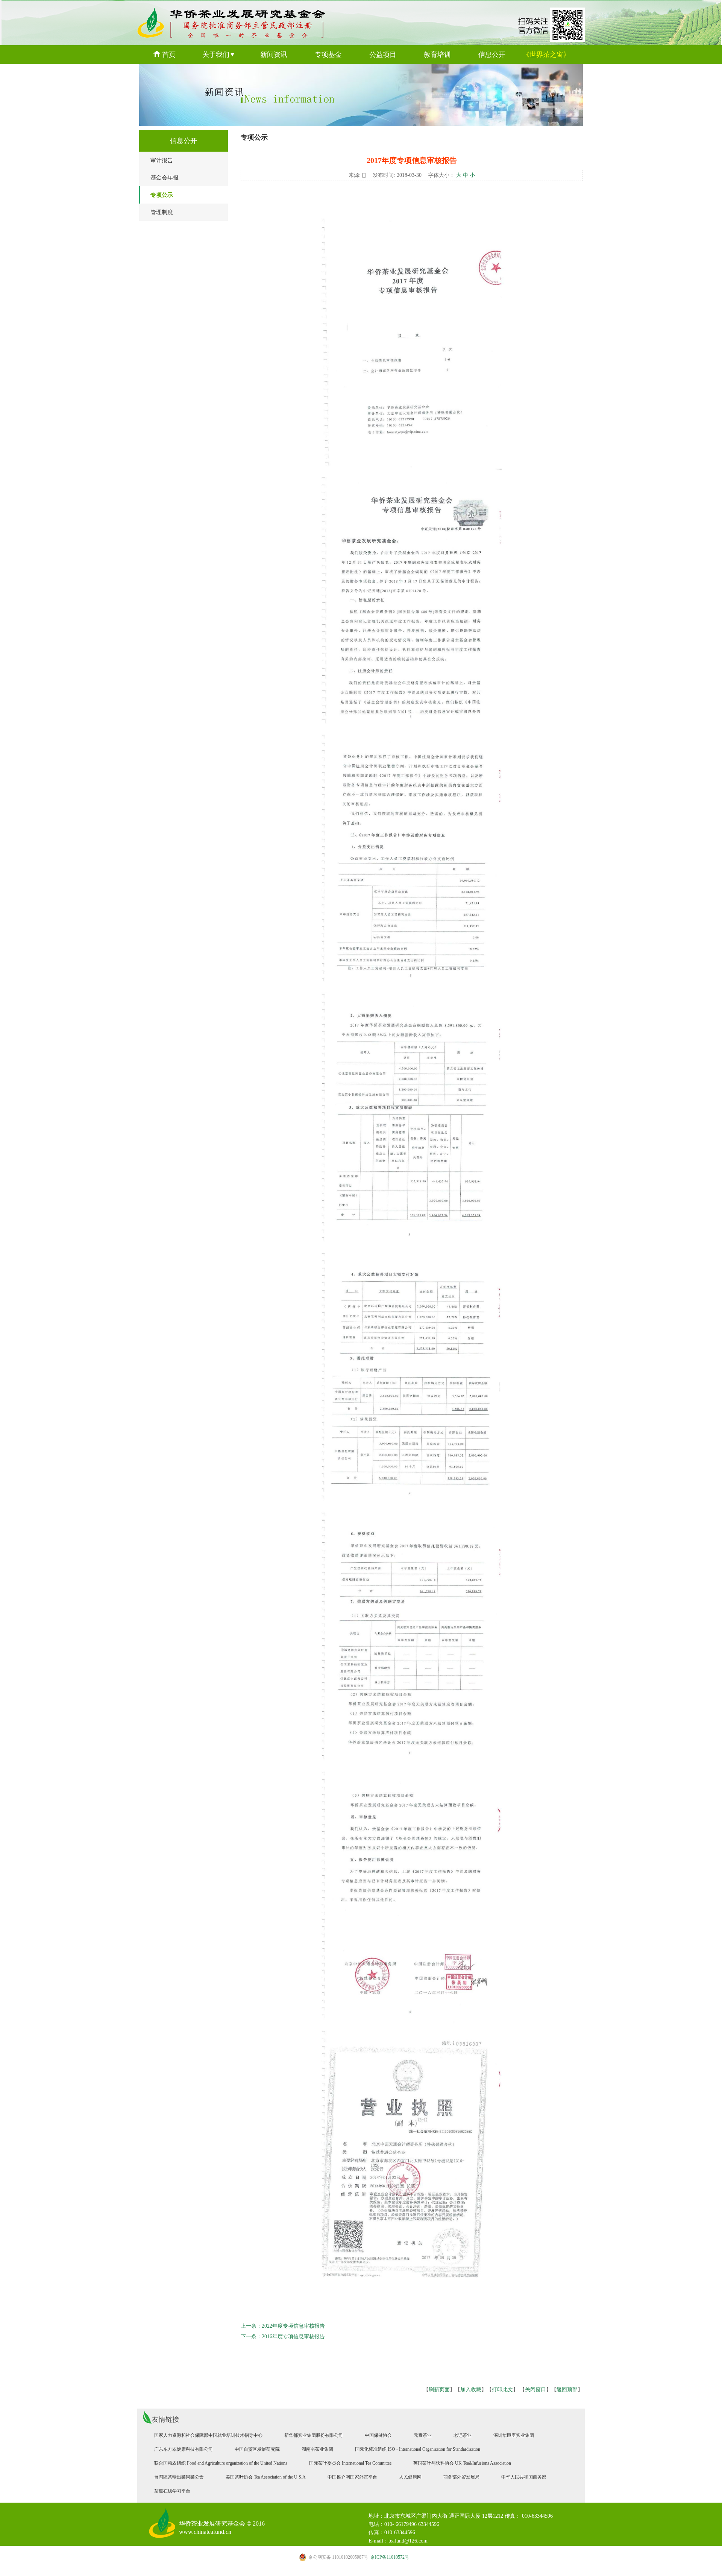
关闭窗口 (535, 2390)
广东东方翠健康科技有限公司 (184, 2449)
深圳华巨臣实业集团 (514, 2435)
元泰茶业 (423, 2435)
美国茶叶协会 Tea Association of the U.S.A (266, 2477)
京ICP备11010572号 (359, 2557)
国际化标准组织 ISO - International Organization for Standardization (418, 2449)
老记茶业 (463, 2435)
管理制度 (162, 212)
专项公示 (162, 195)
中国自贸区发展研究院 (257, 2449)
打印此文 (502, 2390)
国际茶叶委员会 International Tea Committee (350, 2463)
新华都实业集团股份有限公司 (314, 2435)
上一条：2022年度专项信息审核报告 (283, 2326)
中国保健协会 (378, 2435)
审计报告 (162, 160)
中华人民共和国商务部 (524, 2477)
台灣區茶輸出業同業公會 (179, 2477)
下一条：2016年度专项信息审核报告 (283, 2336)
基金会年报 (165, 178)
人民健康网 (410, 2477)
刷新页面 (439, 2390)
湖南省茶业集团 (317, 2449)
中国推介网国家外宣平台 (352, 2477)
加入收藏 (471, 2390)
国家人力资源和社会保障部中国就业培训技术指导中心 (208, 2435)
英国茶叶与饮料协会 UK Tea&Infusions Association (462, 2463)
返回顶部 (567, 2390)
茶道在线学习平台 (172, 2491)
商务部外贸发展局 (461, 2477)
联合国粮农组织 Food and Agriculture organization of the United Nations (221, 2463)
